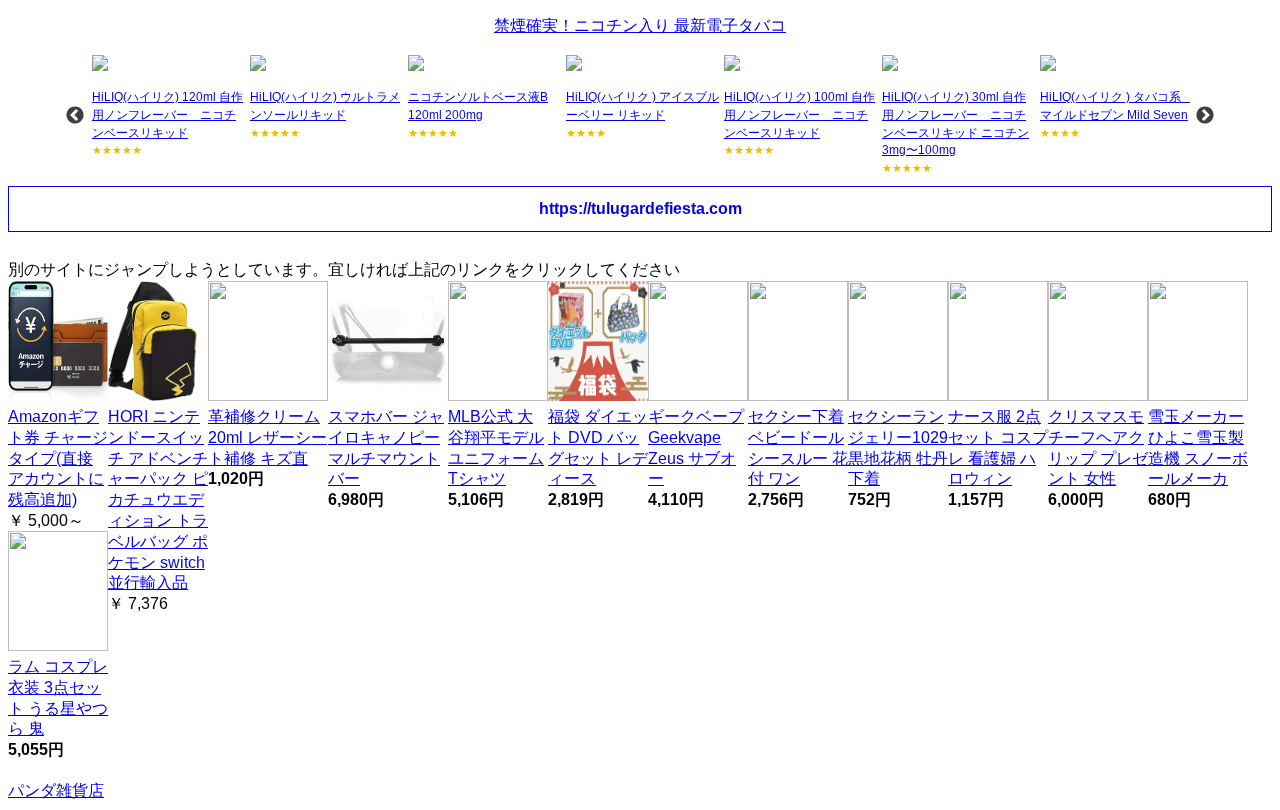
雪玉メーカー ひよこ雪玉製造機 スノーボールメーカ (1198, 447)
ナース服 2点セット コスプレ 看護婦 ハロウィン (998, 447)
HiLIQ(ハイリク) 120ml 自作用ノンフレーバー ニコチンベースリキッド (167, 114)
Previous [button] (75, 116)
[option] (169, 107)
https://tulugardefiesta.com (640, 208)
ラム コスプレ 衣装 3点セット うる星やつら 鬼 (58, 697)
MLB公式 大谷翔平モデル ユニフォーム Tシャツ (496, 447)
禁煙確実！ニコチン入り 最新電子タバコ (640, 25)
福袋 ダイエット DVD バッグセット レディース (598, 447)
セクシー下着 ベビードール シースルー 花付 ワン (798, 447)
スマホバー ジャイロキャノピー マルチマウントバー (386, 447)
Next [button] (1205, 116)
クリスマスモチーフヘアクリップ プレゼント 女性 (1098, 447)
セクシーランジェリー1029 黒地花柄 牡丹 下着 (898, 447)
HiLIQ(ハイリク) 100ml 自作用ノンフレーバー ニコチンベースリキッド (799, 114)
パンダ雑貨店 (56, 790)
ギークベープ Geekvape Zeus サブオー (696, 447)
